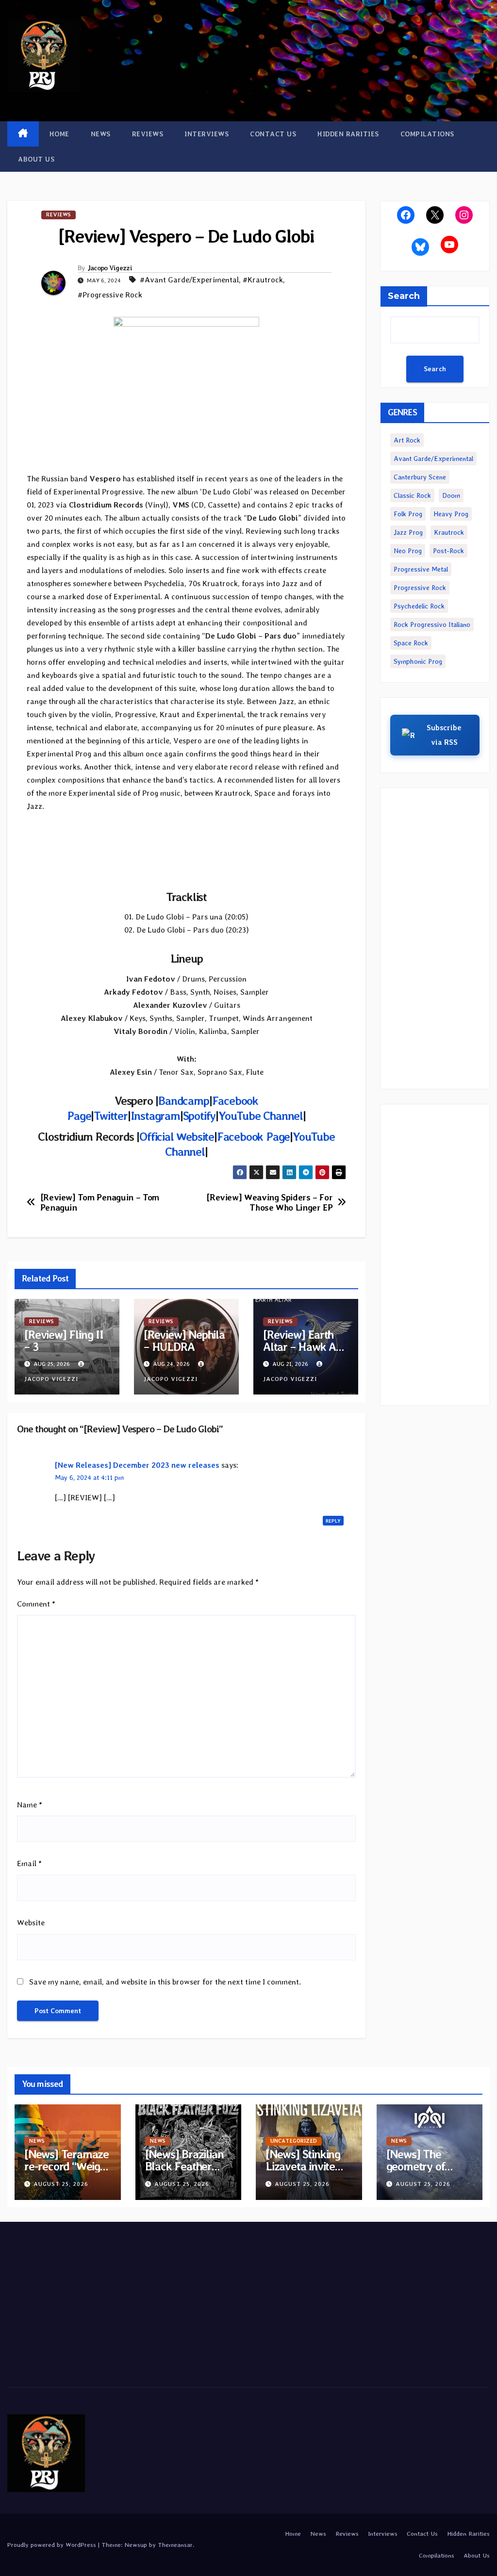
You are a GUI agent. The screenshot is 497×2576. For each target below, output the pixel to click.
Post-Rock (448, 551)
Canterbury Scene (420, 477)
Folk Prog (408, 514)
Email (29, 1863)
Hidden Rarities (348, 134)
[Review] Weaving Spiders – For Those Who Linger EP (269, 1203)
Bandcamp (183, 1101)
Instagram (155, 1116)
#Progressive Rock (110, 295)
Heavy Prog (451, 514)
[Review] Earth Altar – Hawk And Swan (306, 1347)
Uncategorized (294, 2141)
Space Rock (411, 643)
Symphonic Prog (418, 661)
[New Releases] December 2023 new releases (137, 1465)
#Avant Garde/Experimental (189, 280)
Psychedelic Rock (419, 606)
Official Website (177, 1137)
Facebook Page (253, 1137)
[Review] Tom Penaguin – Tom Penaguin (100, 1203)
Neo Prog (408, 551)
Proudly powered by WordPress (53, 2545)
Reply (333, 1521)
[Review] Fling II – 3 (64, 1341)
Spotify (199, 1116)
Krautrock (449, 532)
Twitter (111, 1116)
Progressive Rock (420, 588)
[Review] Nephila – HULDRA (184, 1341)
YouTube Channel (261, 1116)
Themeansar (175, 2545)
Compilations (427, 134)
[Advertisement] (435, 938)
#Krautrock (263, 280)
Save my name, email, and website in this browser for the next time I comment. (165, 1982)
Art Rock (407, 440)
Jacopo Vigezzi (110, 268)
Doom (451, 495)
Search (404, 296)
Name (30, 1805)
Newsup (136, 2545)
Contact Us (273, 134)
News (101, 134)
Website (31, 1923)
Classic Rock (412, 495)
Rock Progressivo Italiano (432, 624)
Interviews (207, 134)
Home (59, 134)
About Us (36, 159)
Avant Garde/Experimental (433, 459)
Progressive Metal (421, 569)
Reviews (148, 134)
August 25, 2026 (61, 2184)
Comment (36, 1604)
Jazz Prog (408, 532)
